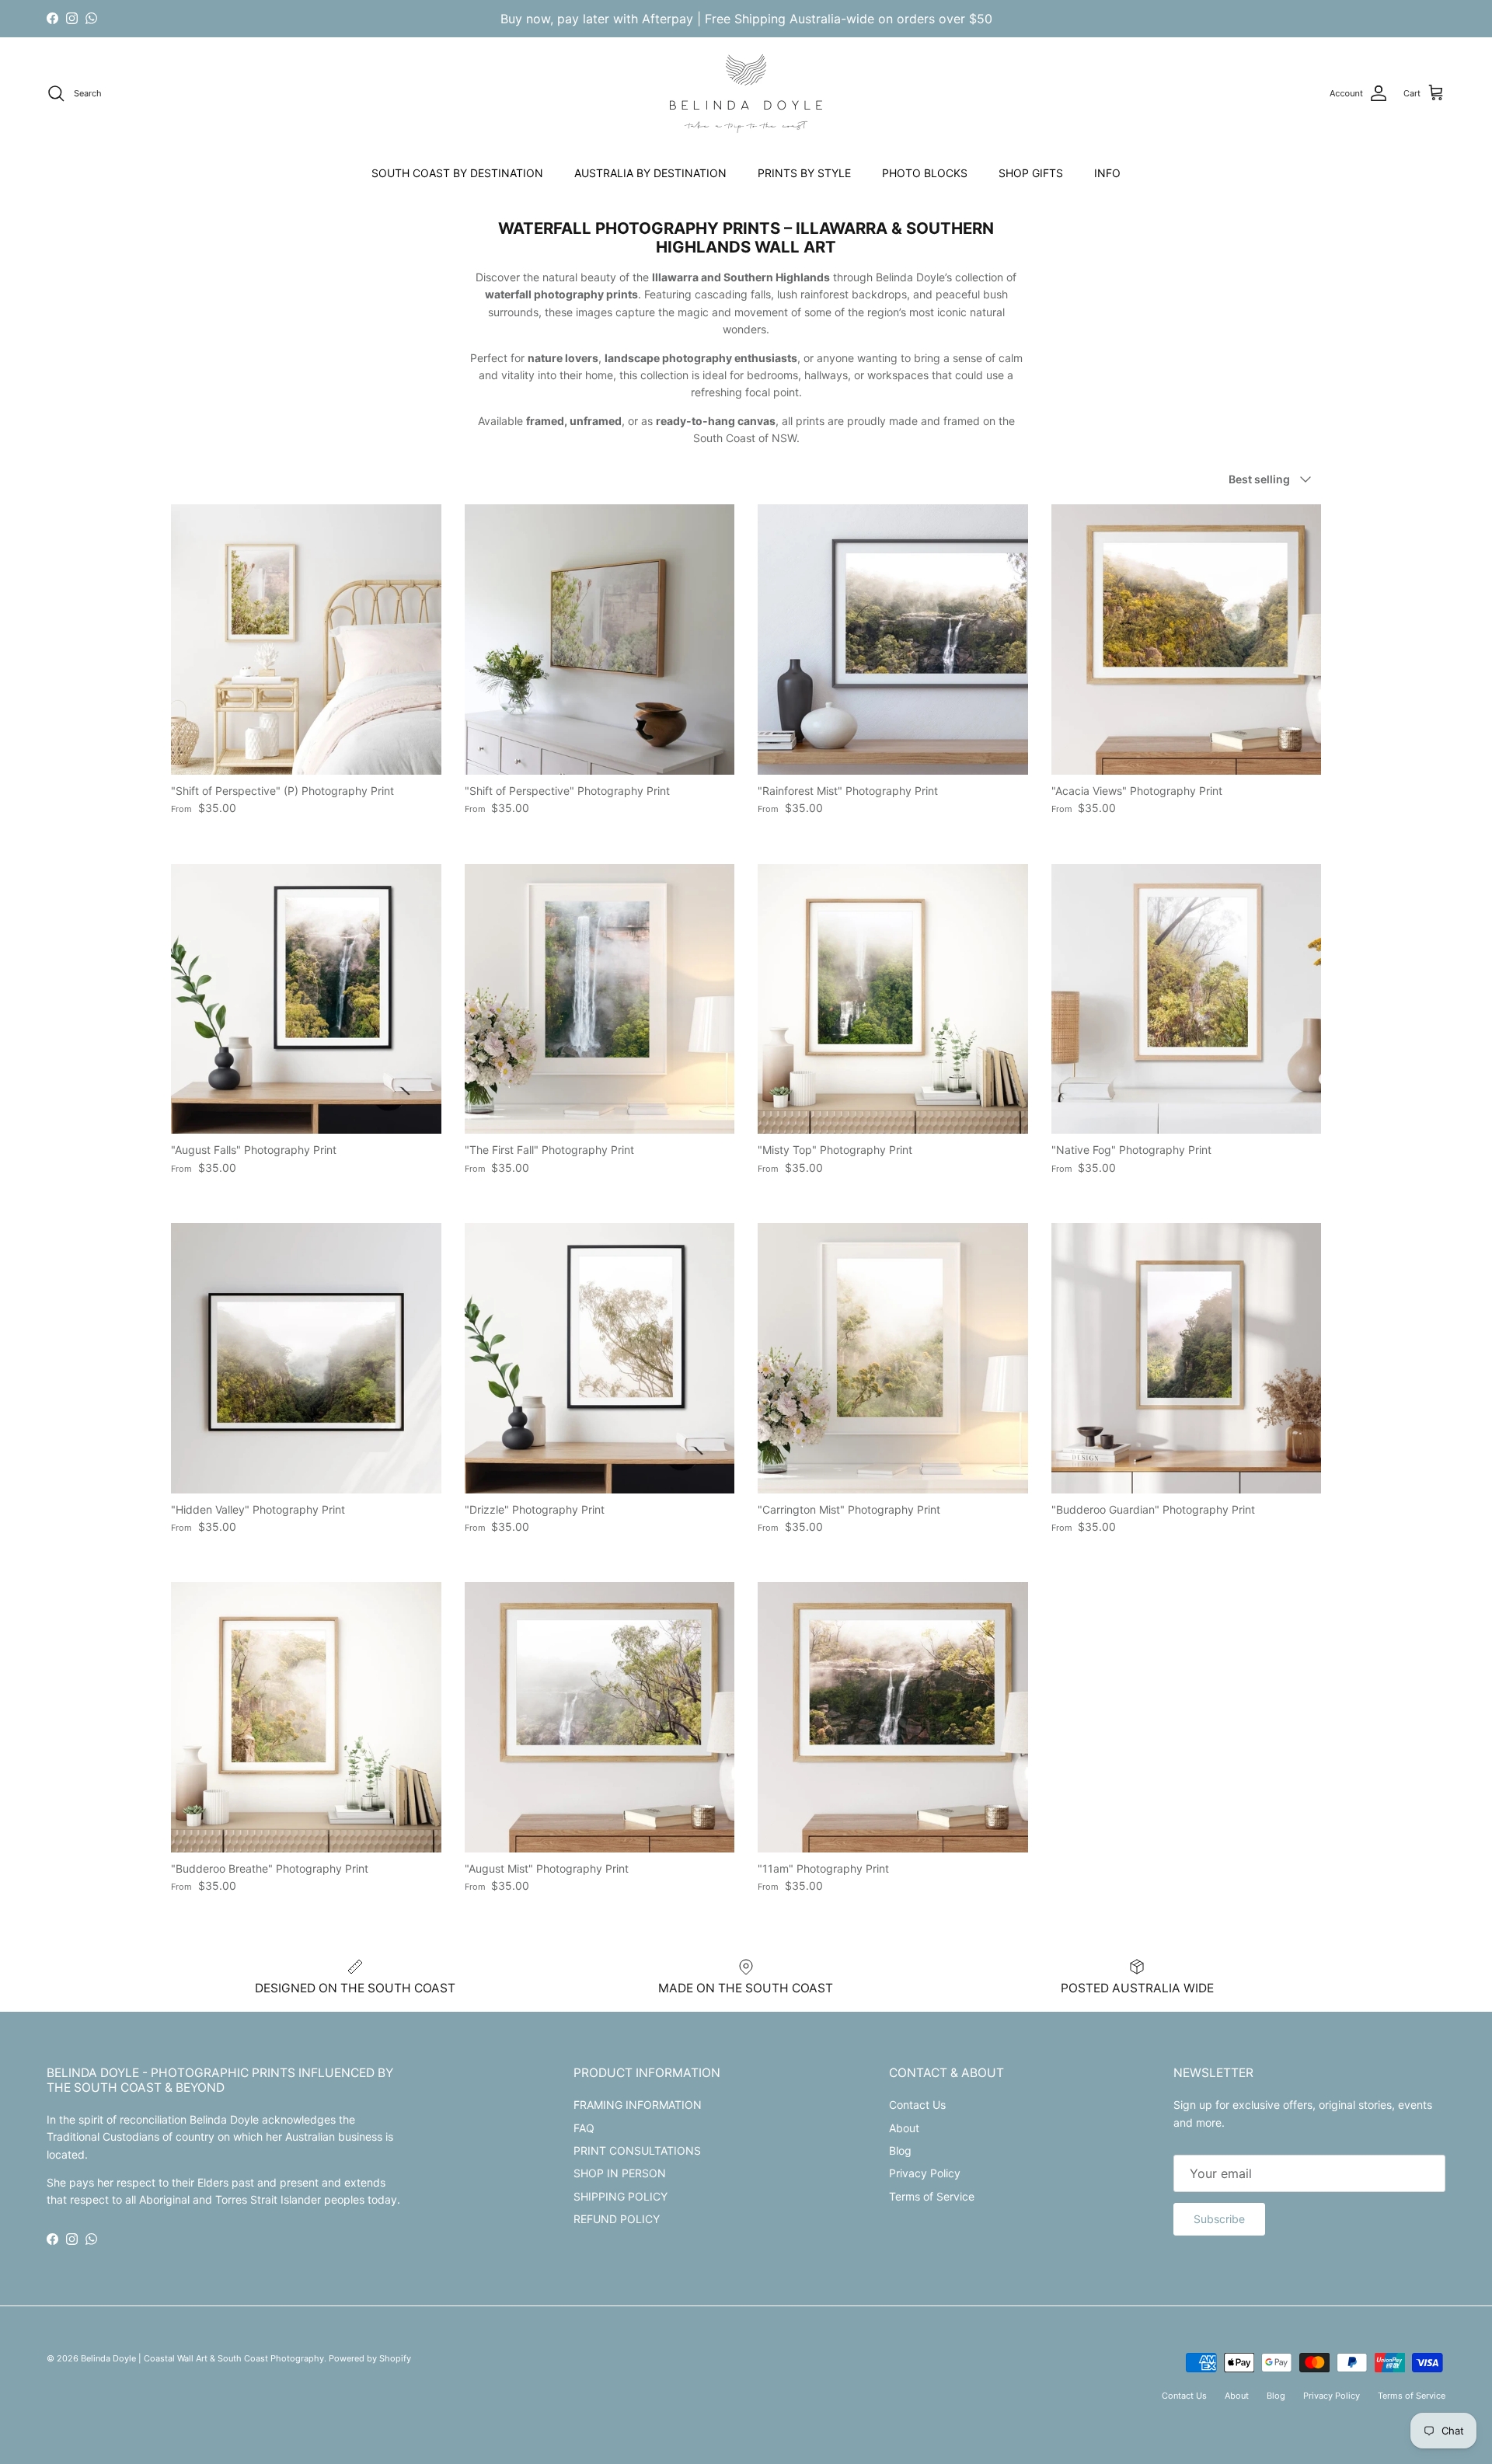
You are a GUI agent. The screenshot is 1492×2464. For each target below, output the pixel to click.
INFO (1107, 173)
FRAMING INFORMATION (638, 2105)
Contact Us (917, 2105)
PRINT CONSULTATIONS (637, 2150)
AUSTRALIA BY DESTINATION (650, 173)
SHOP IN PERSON (620, 2173)
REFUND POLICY (617, 2219)
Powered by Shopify (370, 2358)
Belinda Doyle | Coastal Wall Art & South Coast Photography (202, 2358)
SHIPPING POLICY (621, 2196)
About (904, 2128)
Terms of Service (932, 2196)
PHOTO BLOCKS (925, 173)
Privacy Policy (925, 2173)
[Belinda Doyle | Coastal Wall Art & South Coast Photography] (746, 94)
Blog (900, 2150)
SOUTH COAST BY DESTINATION (457, 173)
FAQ (584, 2128)
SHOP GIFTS (1031, 173)
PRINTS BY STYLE (804, 173)
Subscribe (1219, 2219)
